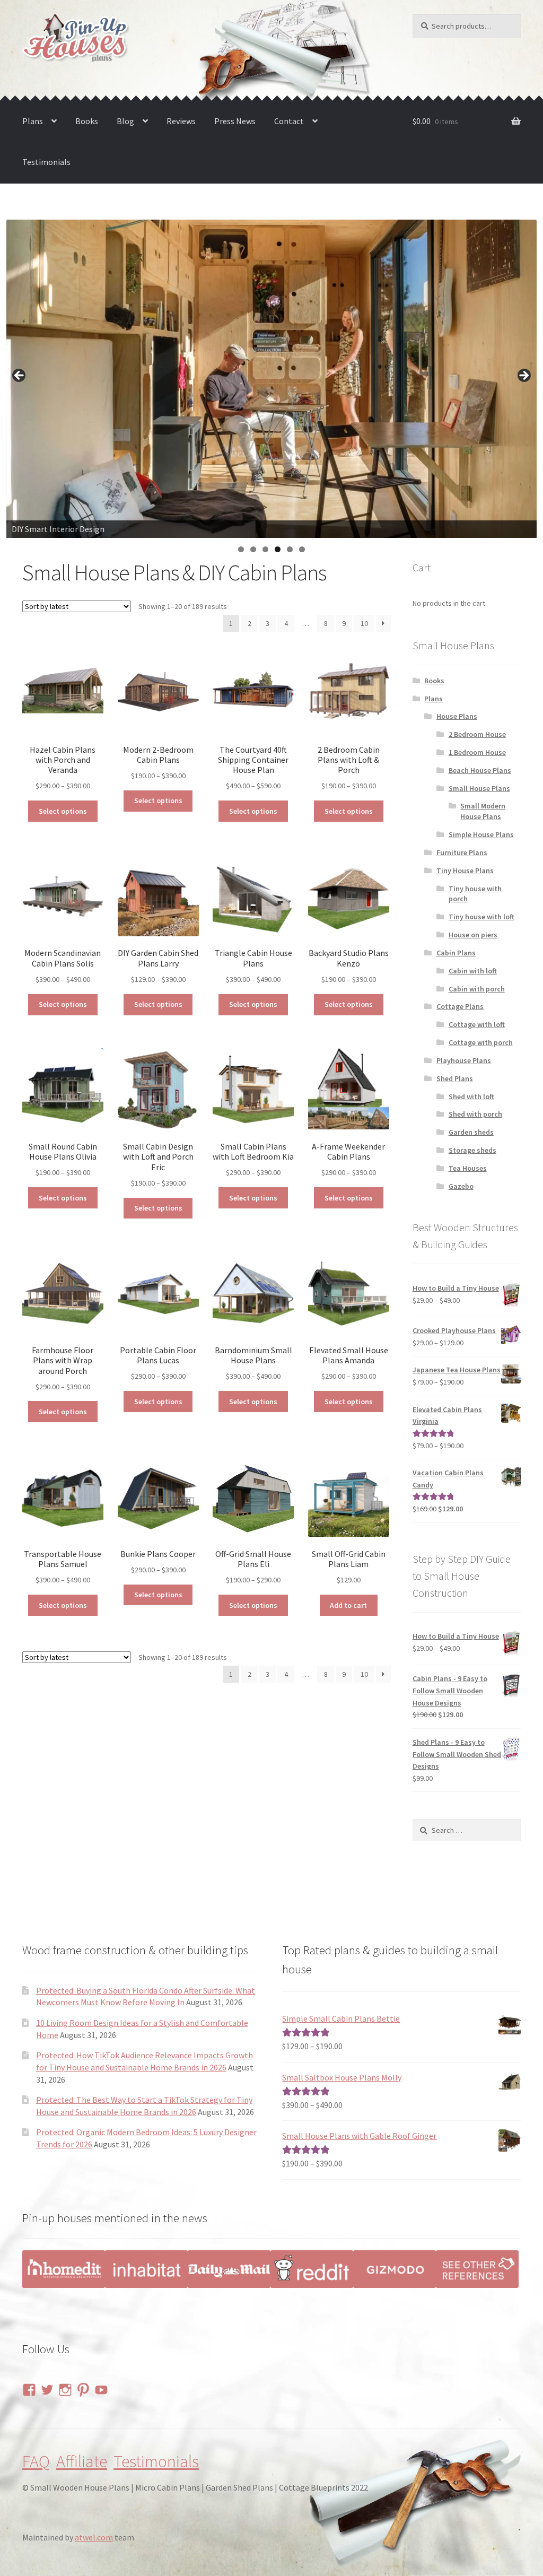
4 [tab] (278, 549)
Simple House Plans (481, 834)
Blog (125, 121)
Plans (33, 121)
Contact (289, 121)
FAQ (36, 2461)
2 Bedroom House (477, 734)
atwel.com (94, 2537)
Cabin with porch (477, 989)
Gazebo (461, 1186)
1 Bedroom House (477, 752)
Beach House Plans (480, 770)
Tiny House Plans (465, 871)
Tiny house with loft (481, 917)
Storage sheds (472, 1150)
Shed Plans (455, 1078)
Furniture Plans (462, 852)
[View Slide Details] (271, 379)
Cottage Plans (460, 1006)
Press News (235, 121)
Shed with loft (471, 1096)
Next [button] (523, 376)
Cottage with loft (477, 1024)
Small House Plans (479, 788)
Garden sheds (471, 1132)
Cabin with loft (473, 971)
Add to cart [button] (348, 1605)
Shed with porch (475, 1114)
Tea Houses (468, 1168)
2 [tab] (253, 549)
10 (364, 623)
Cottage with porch (481, 1042)
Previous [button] (20, 376)
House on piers (473, 935)
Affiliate (82, 2461)
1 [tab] (241, 549)
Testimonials (46, 162)
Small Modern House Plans (483, 811)
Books (87, 121)
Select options (63, 811)
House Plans (457, 716)
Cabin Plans (456, 953)
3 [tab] (265, 549)
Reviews (181, 121)
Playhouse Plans (464, 1060)
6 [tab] (302, 549)
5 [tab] (290, 549)
